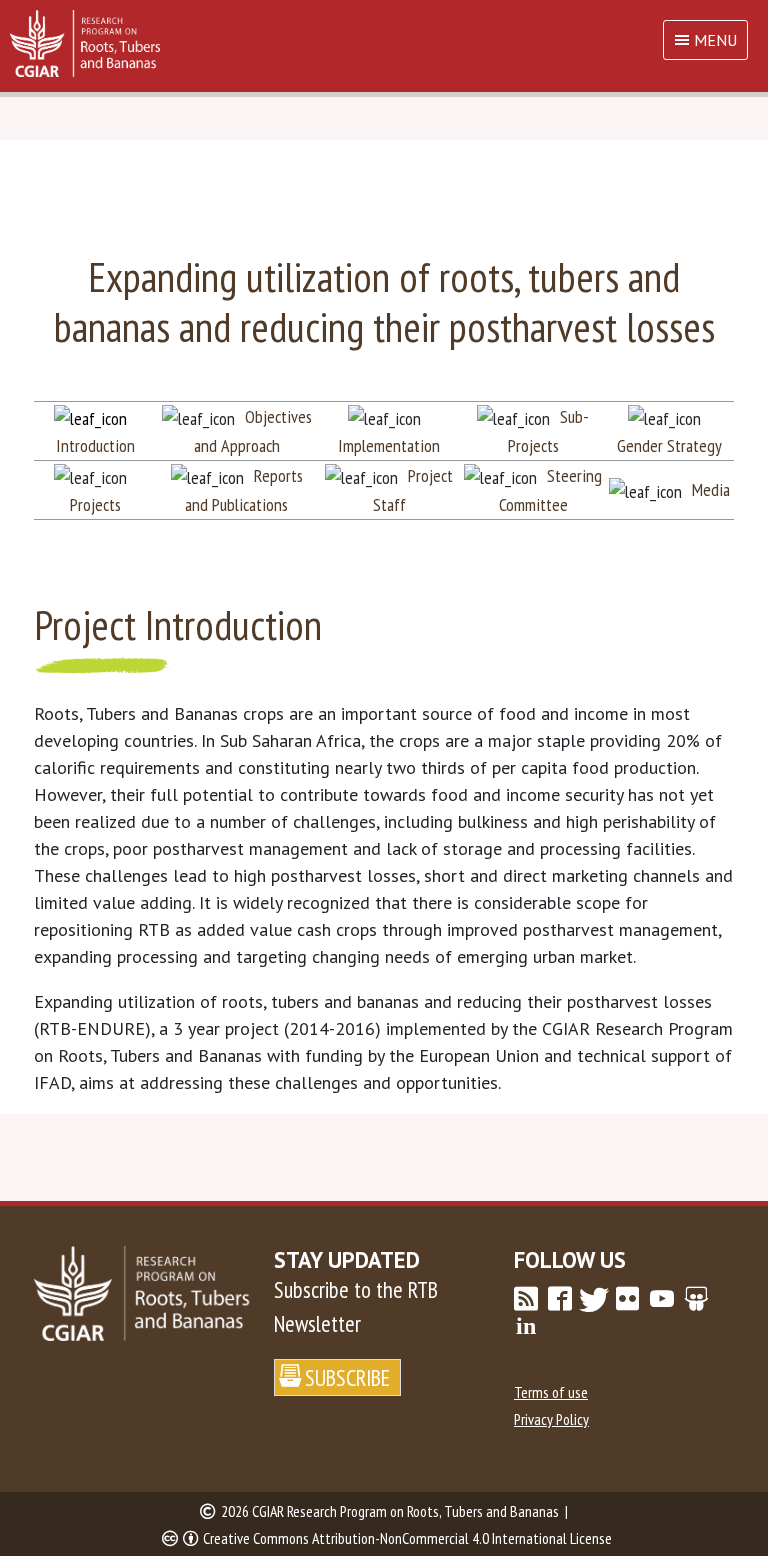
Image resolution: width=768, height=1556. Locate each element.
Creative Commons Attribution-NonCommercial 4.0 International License (407, 1538)
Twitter (594, 1299)
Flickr (628, 1299)
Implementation (389, 445)
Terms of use (551, 1392)
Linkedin (526, 1326)
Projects (95, 504)
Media (711, 489)
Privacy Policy (551, 1419)
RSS (526, 1299)
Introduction (95, 445)
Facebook (560, 1299)
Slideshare (696, 1299)
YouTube (662, 1299)
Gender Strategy (669, 445)
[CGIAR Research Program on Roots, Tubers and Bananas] (384, 43)
